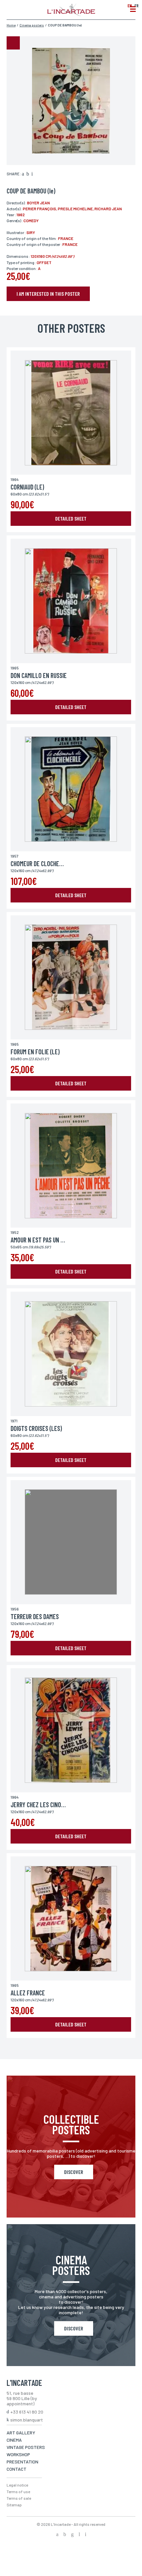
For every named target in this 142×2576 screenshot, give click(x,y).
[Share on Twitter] (28, 174)
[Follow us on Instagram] (72, 2535)
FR (137, 5)
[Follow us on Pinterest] (86, 2535)
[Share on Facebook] (23, 174)
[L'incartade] (71, 14)
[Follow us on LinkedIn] (79, 2535)
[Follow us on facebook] (57, 2535)
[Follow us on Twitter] (65, 2535)
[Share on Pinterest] (32, 174)
